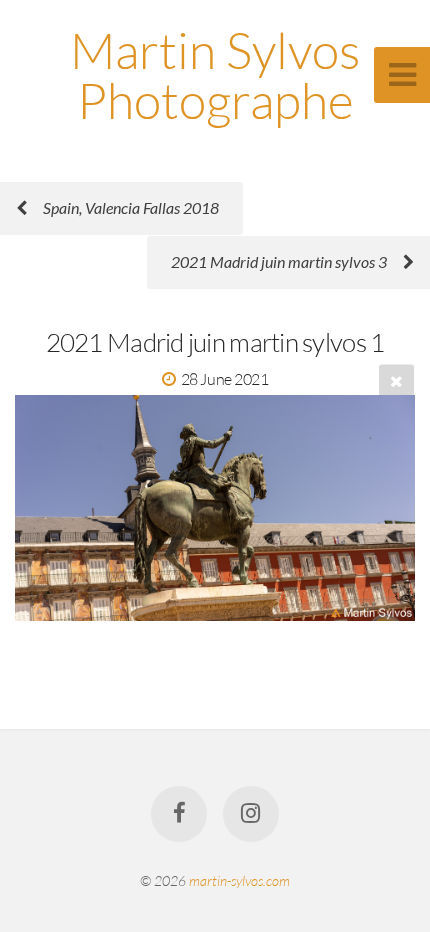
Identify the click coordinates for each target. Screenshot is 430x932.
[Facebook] (179, 814)
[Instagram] (251, 814)
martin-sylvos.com (239, 880)
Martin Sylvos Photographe (215, 74)
